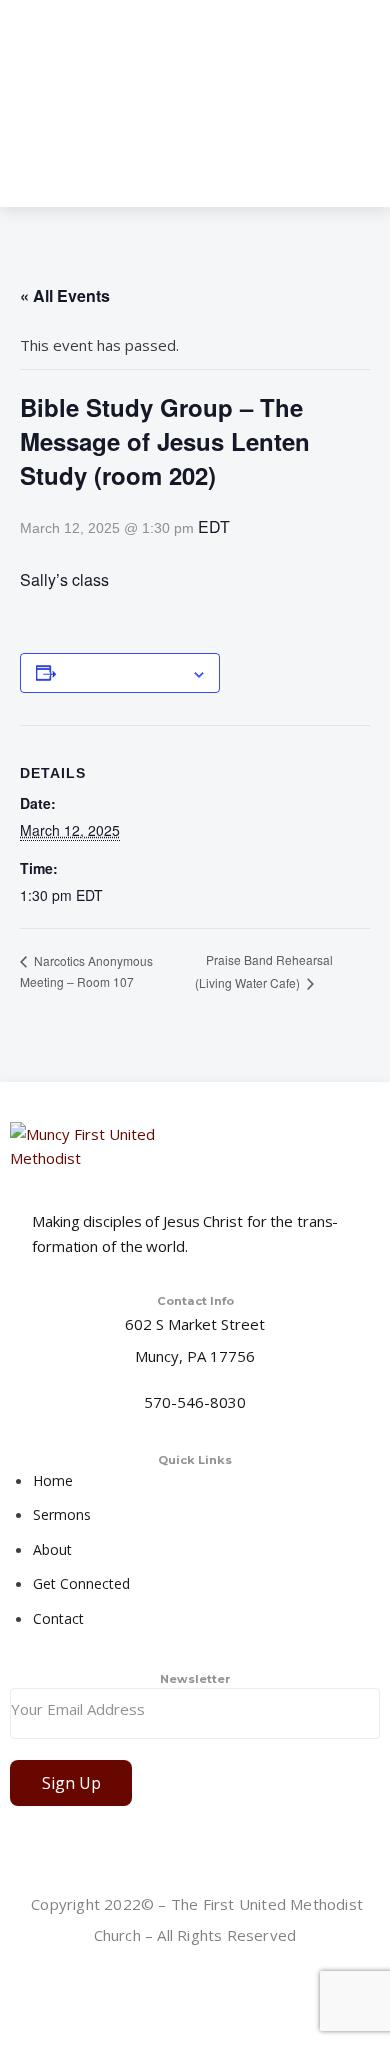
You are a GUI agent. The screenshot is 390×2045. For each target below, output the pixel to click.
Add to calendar (123, 673)
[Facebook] (197, 1984)
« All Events (65, 295)
